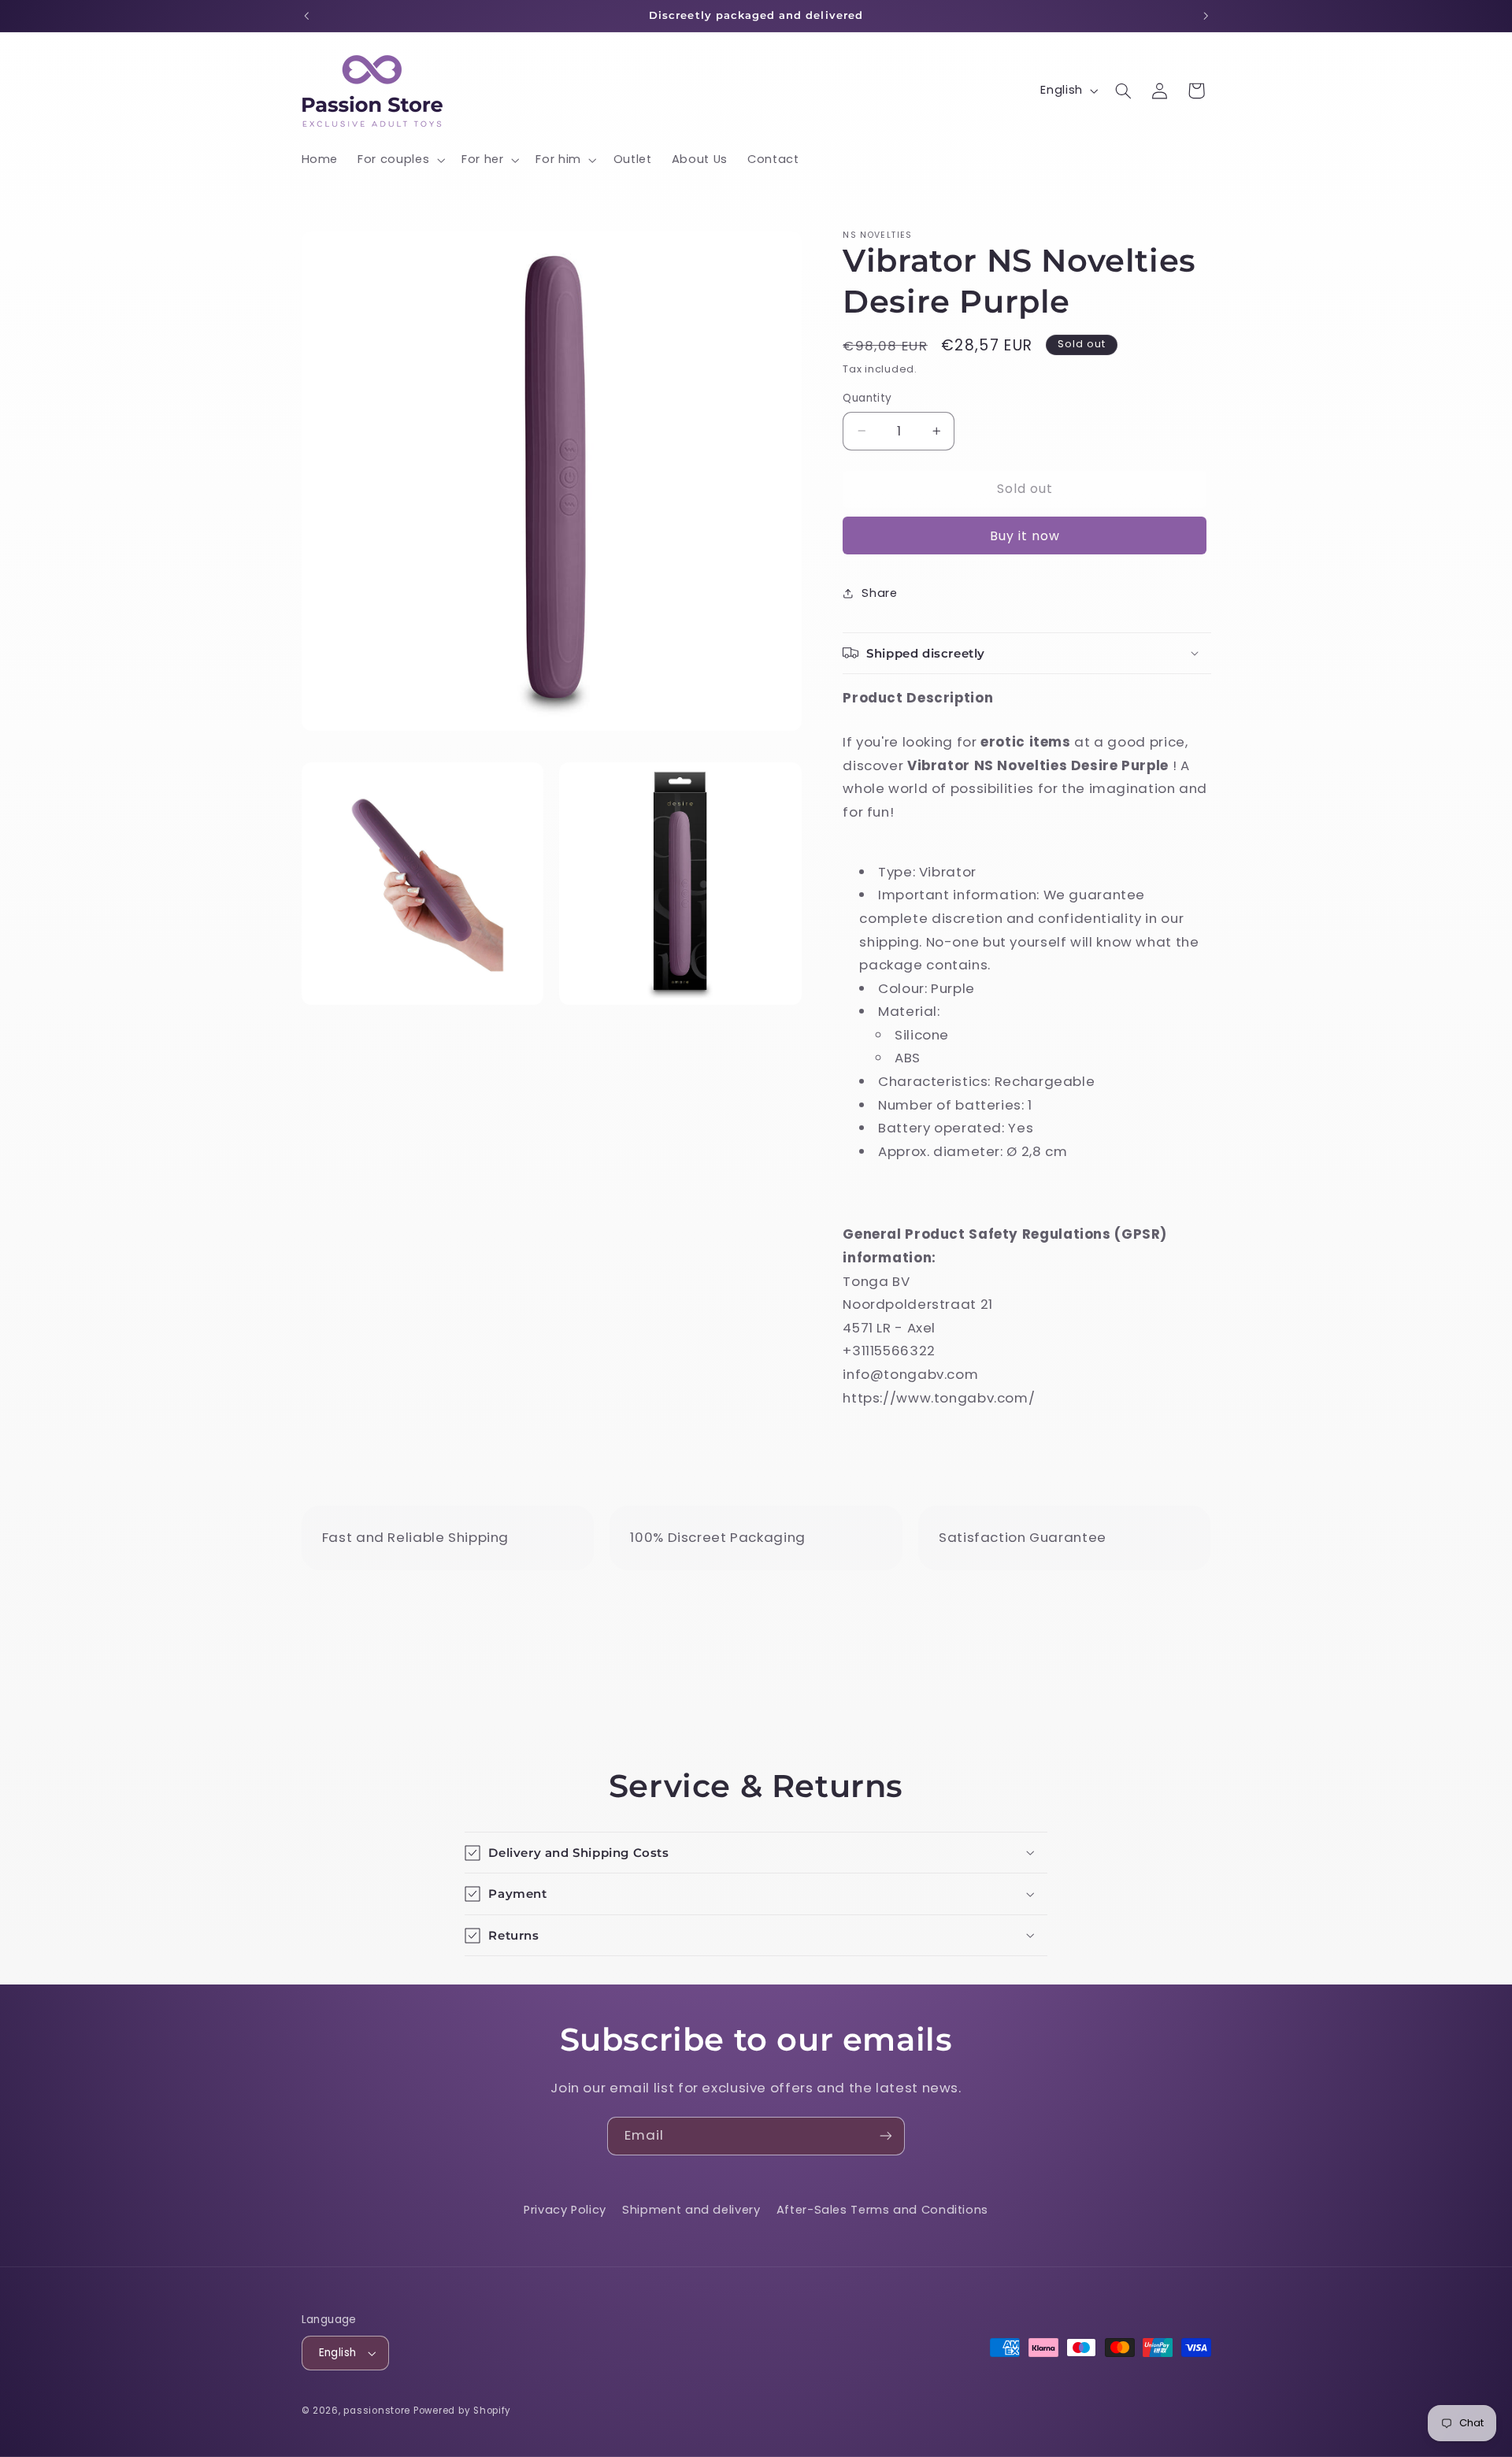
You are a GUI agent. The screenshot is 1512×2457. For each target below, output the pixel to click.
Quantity (867, 398)
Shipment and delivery (691, 2210)
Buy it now (1025, 535)
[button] (400, 160)
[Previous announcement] (306, 16)
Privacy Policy (565, 2210)
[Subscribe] (886, 2136)
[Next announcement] (1206, 16)
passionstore (377, 2411)
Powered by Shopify (462, 2411)
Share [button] (879, 592)
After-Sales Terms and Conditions (882, 2210)
